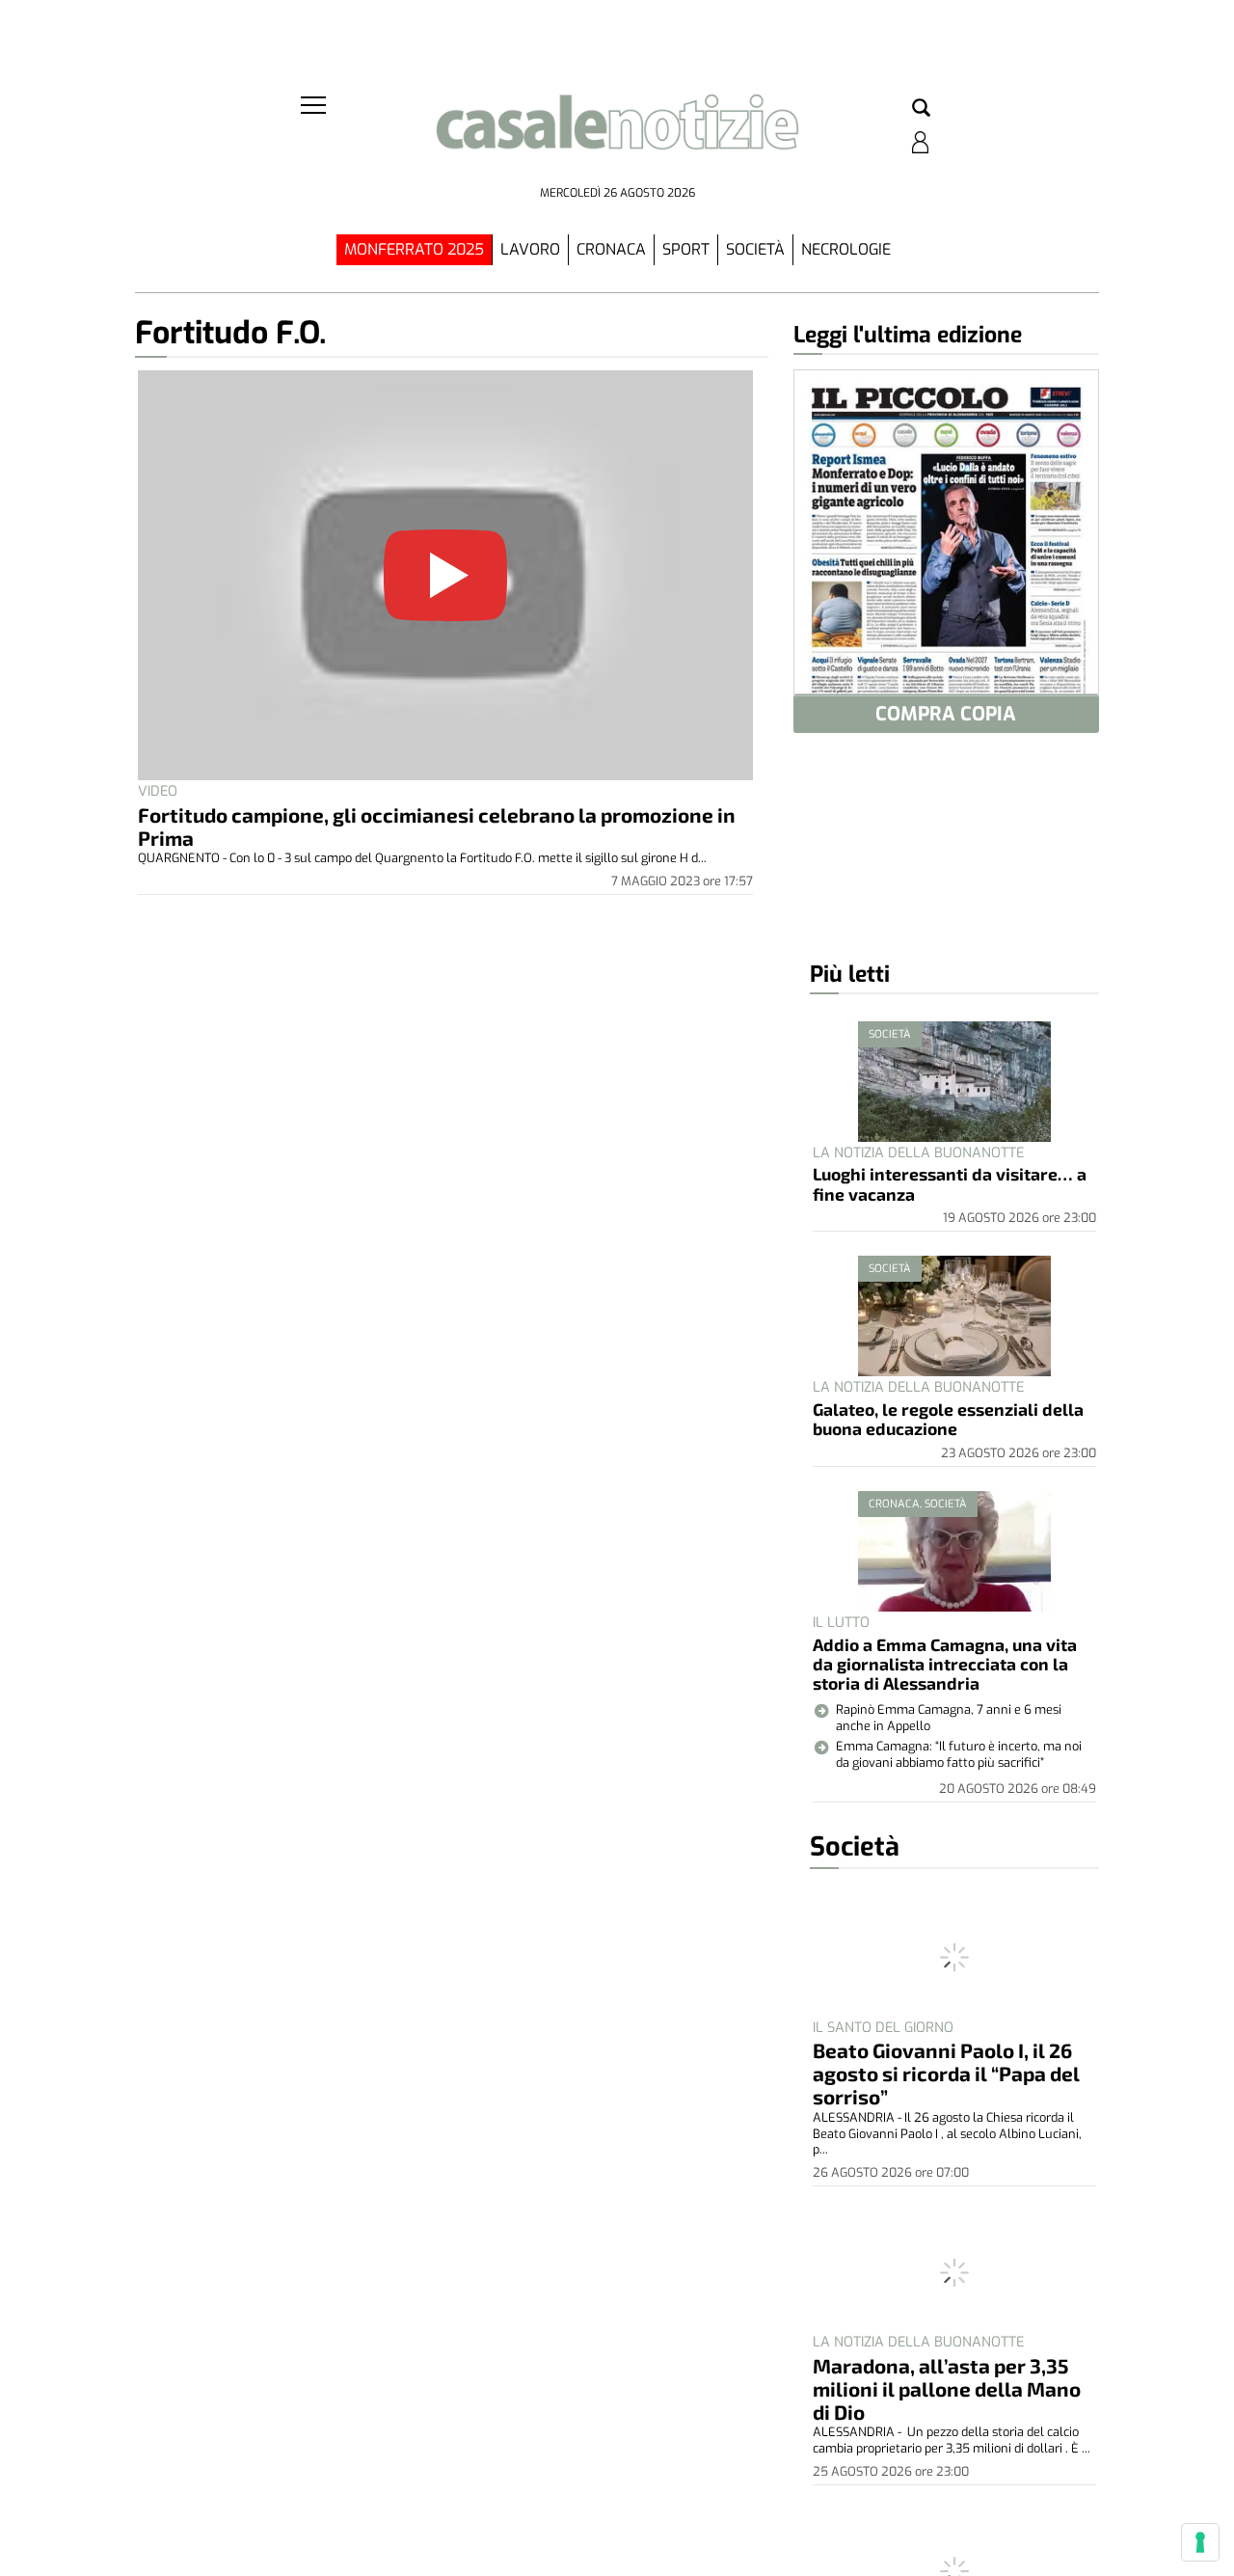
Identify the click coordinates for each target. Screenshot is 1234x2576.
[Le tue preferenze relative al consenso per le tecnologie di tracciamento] (1200, 2542)
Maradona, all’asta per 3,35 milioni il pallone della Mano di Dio (947, 2388)
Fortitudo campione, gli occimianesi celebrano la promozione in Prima (437, 826)
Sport (686, 249)
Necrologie (846, 249)
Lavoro (530, 249)
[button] (921, 109)
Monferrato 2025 (414, 249)
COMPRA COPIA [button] (946, 714)
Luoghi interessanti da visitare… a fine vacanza (950, 1183)
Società (755, 249)
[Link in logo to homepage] (617, 136)
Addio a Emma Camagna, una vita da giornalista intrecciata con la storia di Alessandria (945, 1664)
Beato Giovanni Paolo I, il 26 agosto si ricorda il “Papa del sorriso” (946, 2073)
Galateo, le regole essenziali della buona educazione (948, 1419)
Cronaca (611, 249)
